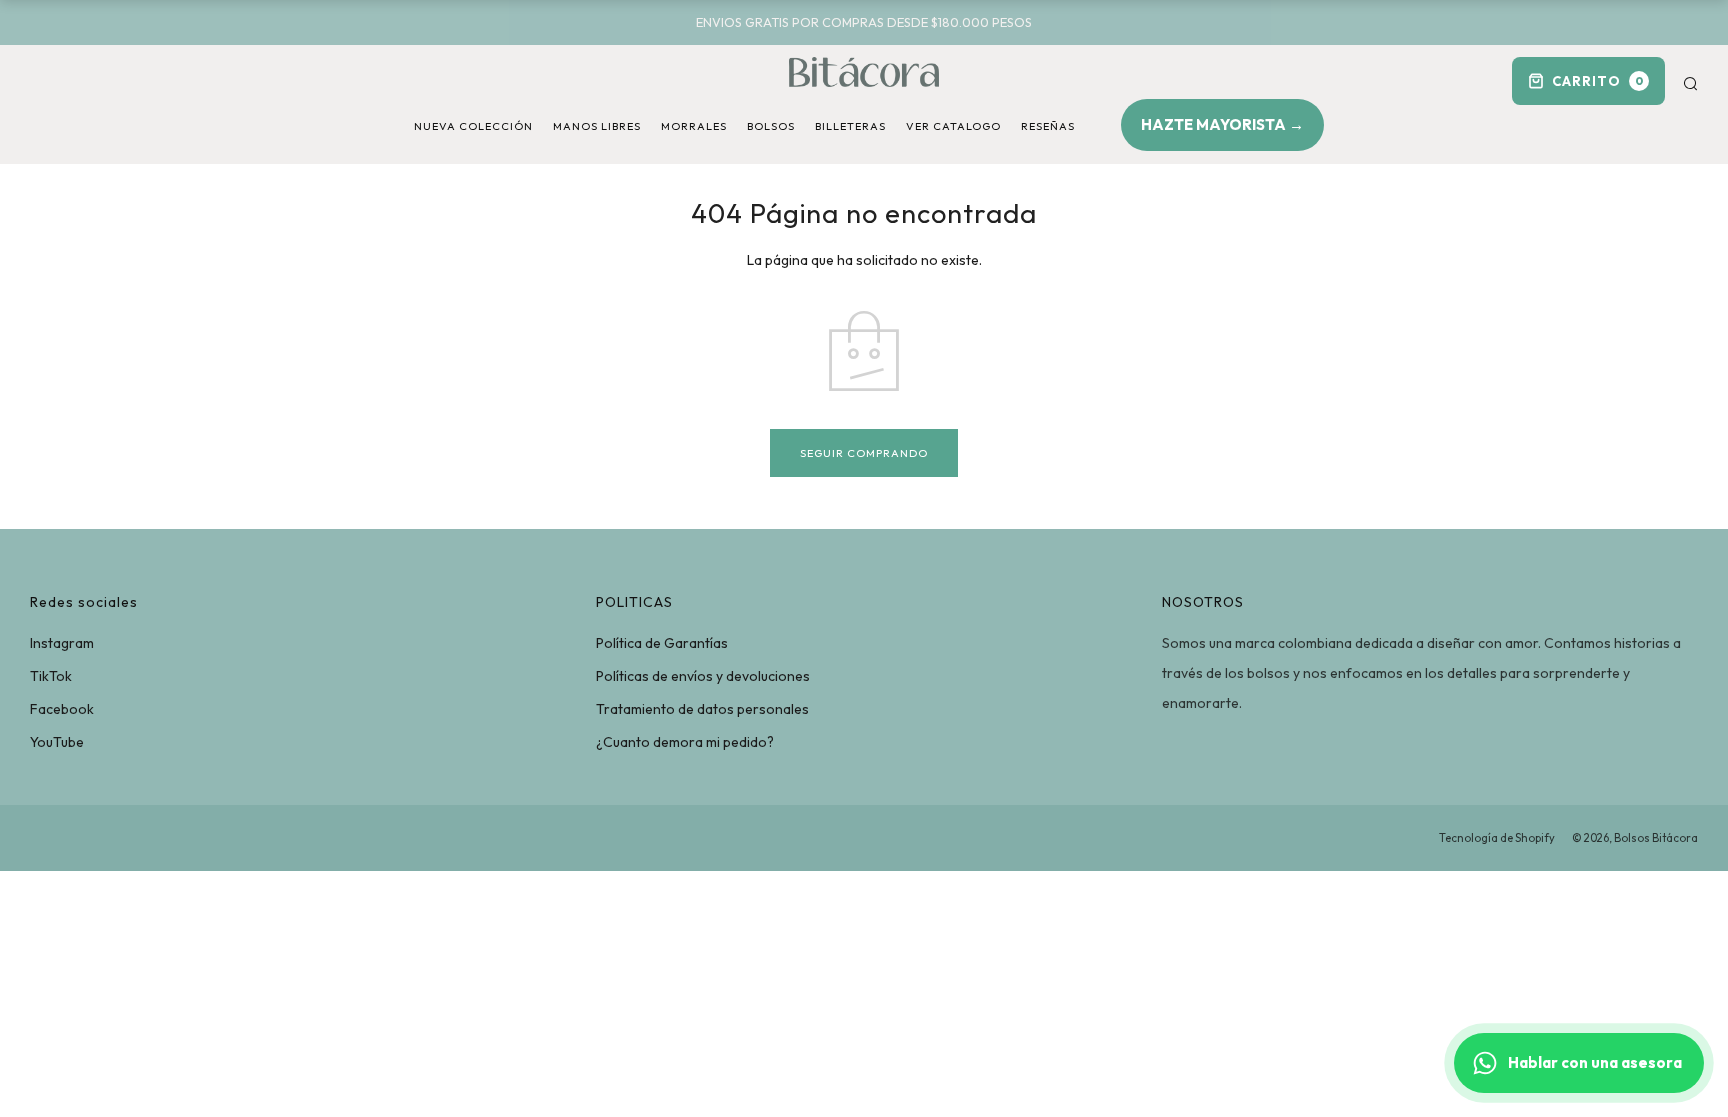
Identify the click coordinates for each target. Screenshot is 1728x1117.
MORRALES (694, 126)
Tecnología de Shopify (1497, 838)
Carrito (1598, 81)
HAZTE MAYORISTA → (1222, 124)
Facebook (62, 709)
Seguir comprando (864, 453)
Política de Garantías (662, 643)
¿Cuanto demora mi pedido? (685, 742)
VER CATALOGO (953, 126)
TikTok (51, 676)
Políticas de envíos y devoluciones (703, 676)
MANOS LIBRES (597, 126)
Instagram (62, 643)
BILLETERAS (850, 126)
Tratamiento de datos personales (702, 709)
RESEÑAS (1048, 126)
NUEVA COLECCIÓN (473, 126)
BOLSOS (771, 126)
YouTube (57, 742)
